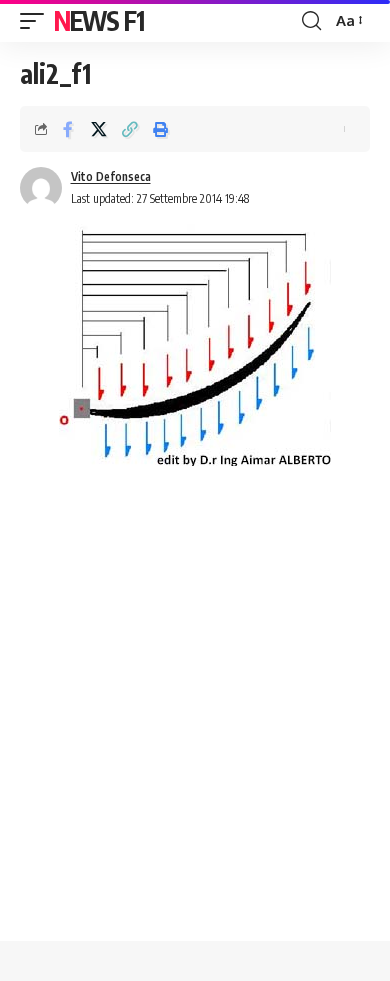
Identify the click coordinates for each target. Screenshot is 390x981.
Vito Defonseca (111, 176)
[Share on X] (99, 129)
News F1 (99, 20)
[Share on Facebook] (68, 129)
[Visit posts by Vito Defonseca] (41, 188)
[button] (37, 21)
